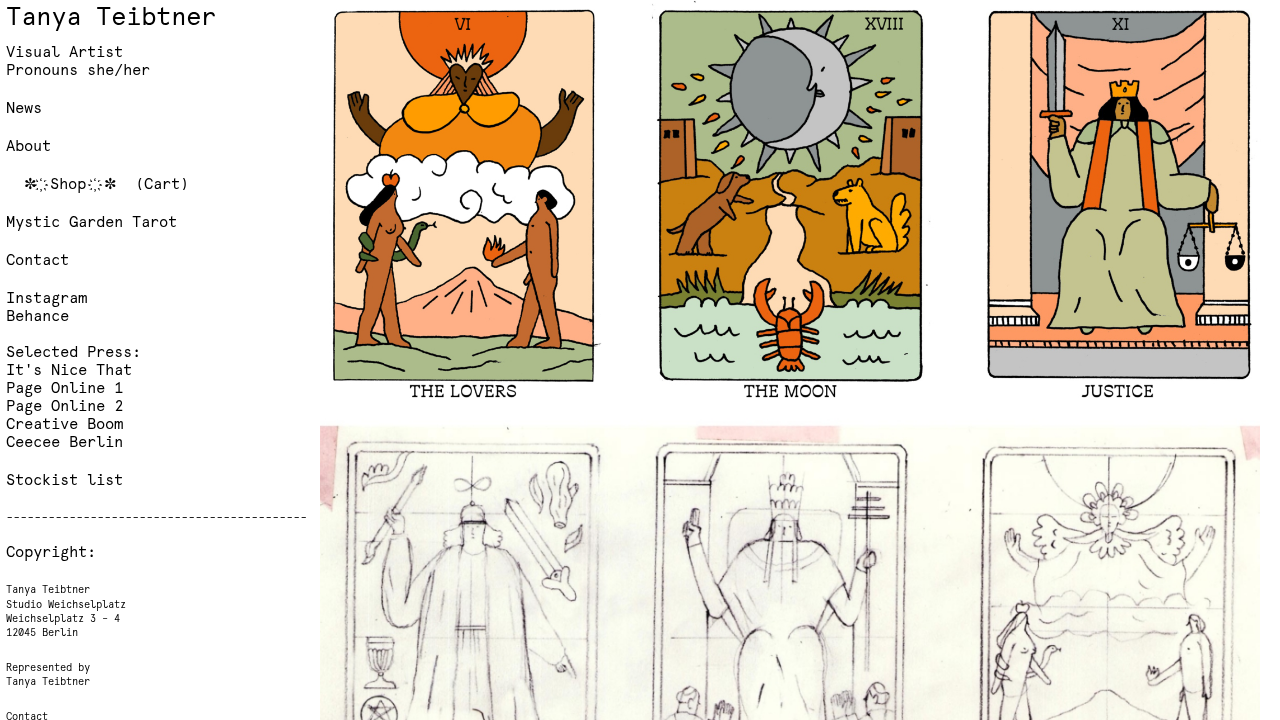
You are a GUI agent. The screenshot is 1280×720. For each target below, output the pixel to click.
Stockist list (64, 481)
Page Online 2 (64, 407)
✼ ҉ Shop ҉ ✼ (75, 185)
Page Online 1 (69, 389)
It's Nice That (69, 371)
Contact (37, 261)
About (28, 147)
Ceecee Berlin (64, 443)
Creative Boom (64, 425)
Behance (37, 317)
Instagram (46, 299)
